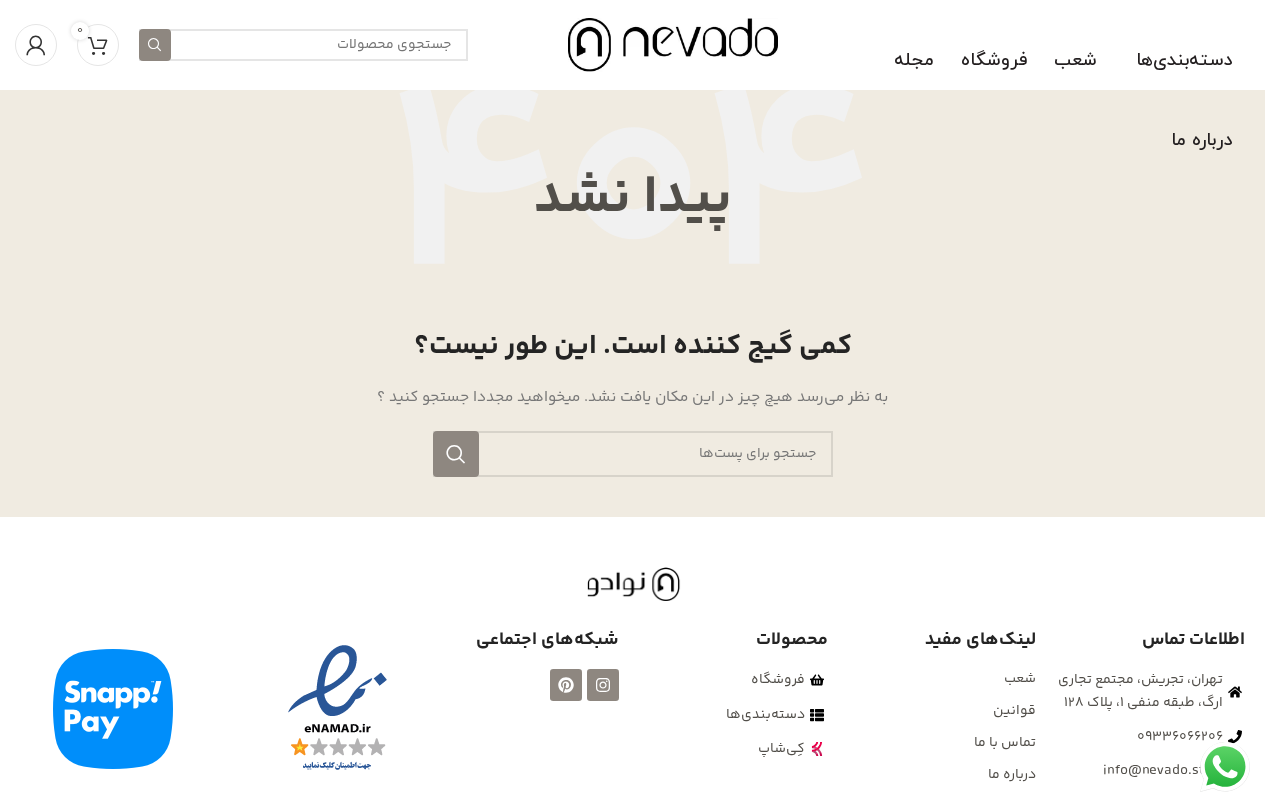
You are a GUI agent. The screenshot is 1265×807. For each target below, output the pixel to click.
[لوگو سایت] (673, 45)
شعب (1075, 60)
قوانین (1014, 711)
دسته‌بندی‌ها (1184, 60)
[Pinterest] (566, 685)
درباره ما (1201, 140)
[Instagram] (603, 685)
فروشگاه (994, 60)
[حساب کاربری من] (36, 45)
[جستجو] (155, 45)
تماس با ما (1005, 743)
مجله (914, 60)
